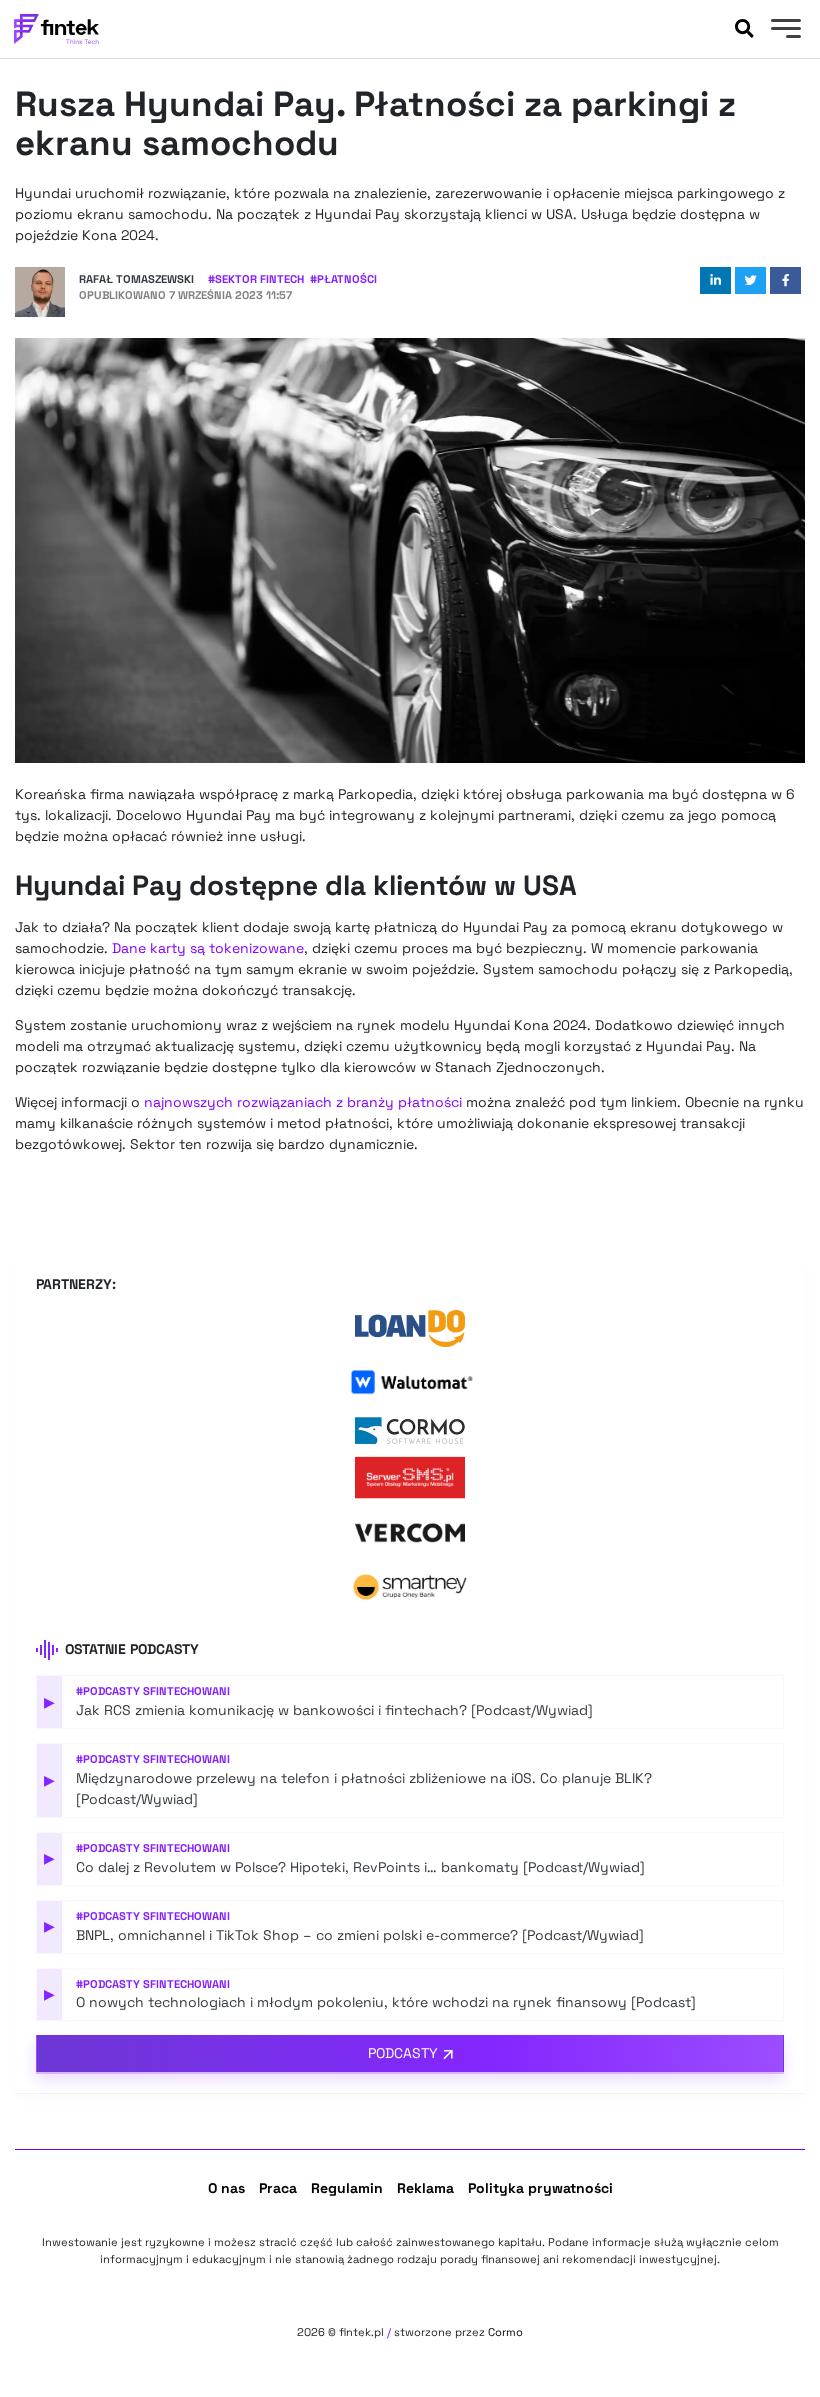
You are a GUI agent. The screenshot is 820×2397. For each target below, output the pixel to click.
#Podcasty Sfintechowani (153, 1691)
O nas (226, 2188)
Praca (278, 2188)
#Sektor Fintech (256, 279)
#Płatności (343, 279)
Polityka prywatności (540, 2188)
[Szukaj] (744, 29)
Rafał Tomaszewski (136, 279)
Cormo (505, 2332)
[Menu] (783, 31)
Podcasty (403, 2053)
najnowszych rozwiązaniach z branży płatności (303, 1102)
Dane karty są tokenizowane (208, 948)
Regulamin (347, 2188)
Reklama (425, 2188)
